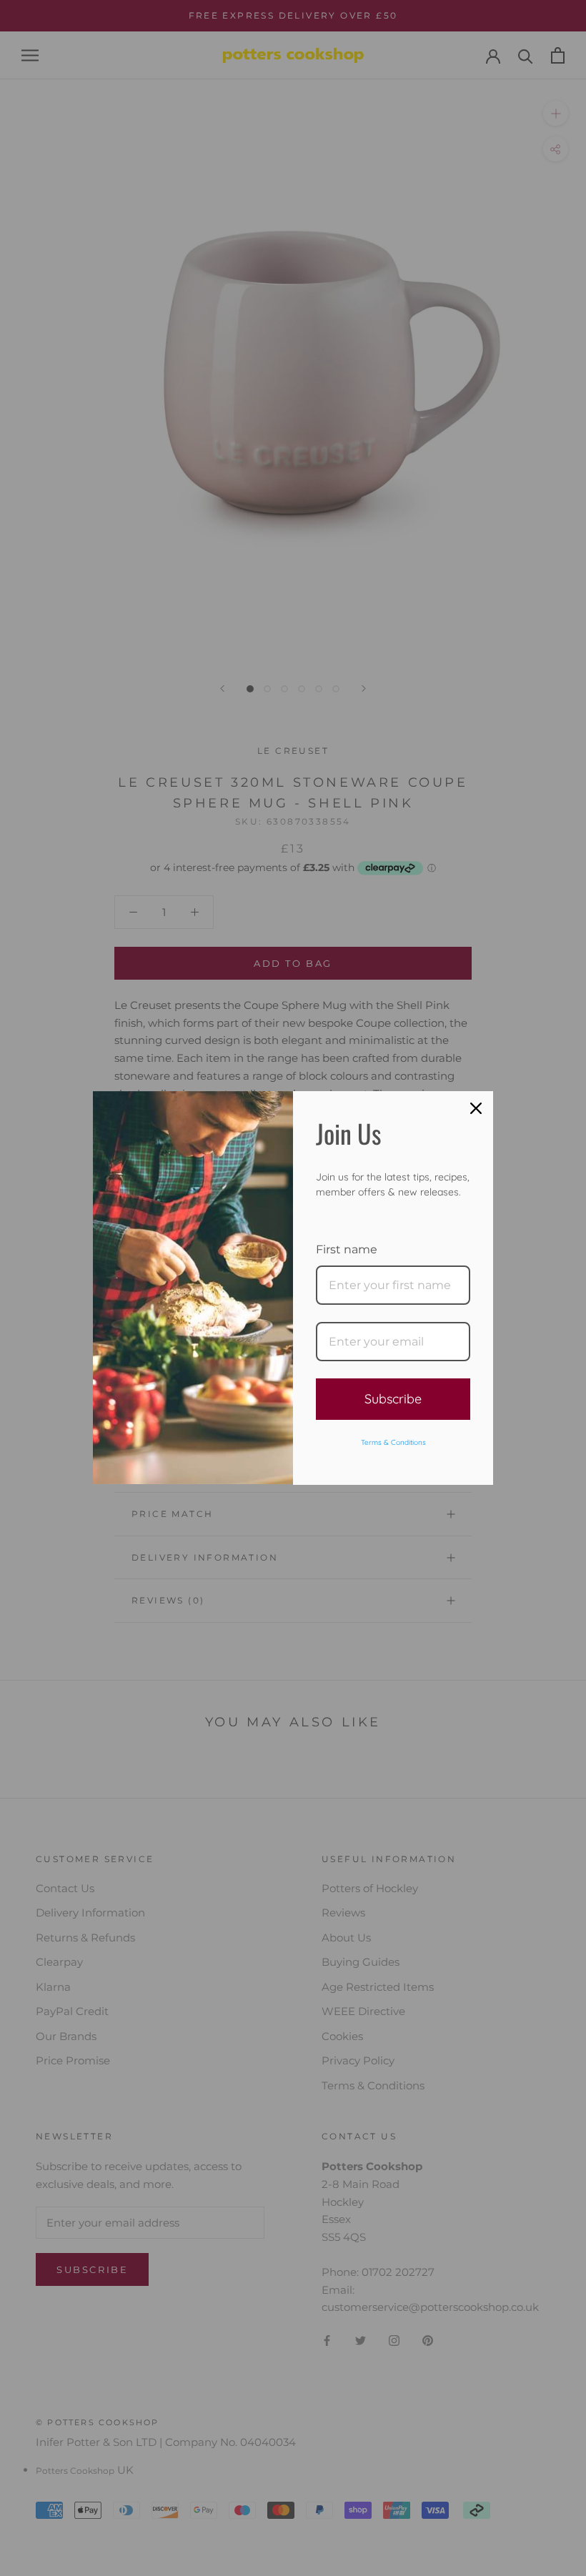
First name (347, 1249)
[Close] (476, 1108)
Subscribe (393, 1399)
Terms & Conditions (393, 1442)
